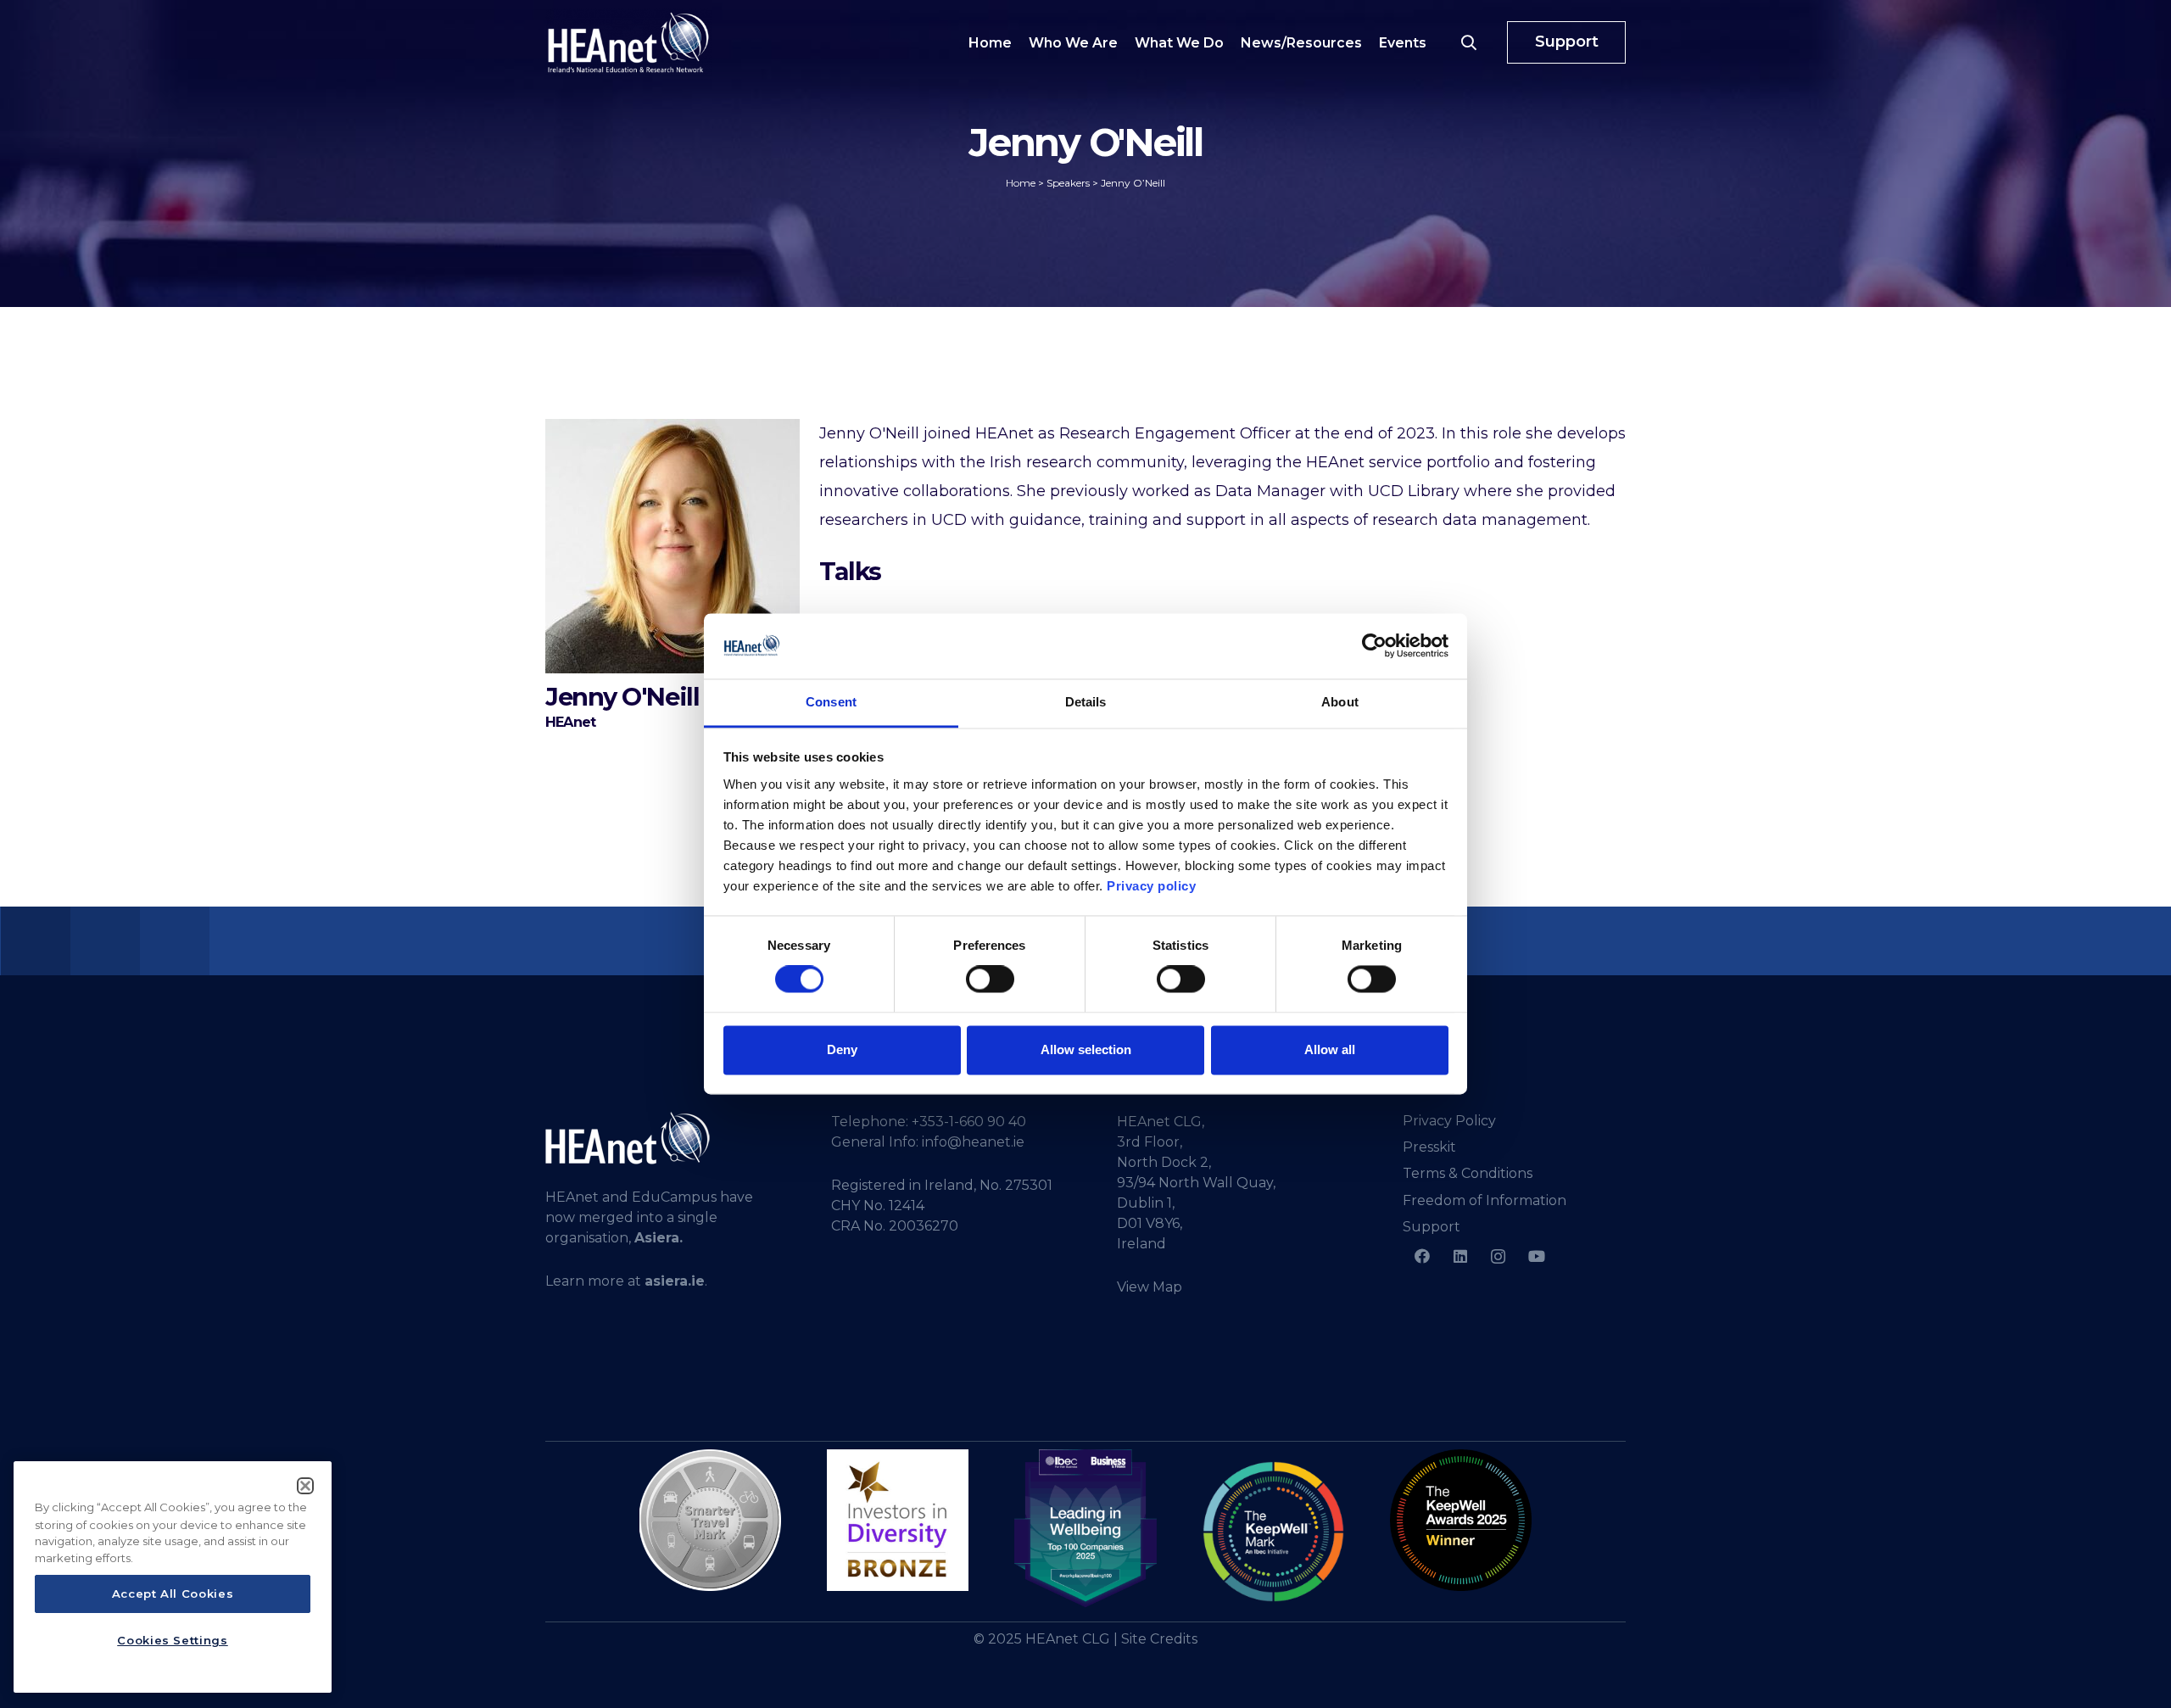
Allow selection (1086, 1049)
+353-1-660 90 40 (969, 1122)
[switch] (990, 980)
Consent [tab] (831, 702)
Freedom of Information (1485, 1200)
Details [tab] (1086, 702)
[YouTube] (1536, 1256)
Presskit (1429, 1147)
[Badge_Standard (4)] (1085, 1529)
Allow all (1330, 1049)
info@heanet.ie (973, 1142)
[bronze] (898, 1520)
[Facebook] (1422, 1256)
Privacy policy (1151, 886)
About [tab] (1340, 702)
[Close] (305, 1486)
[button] (1469, 42)
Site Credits (1159, 1639)
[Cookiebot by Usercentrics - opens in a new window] (1374, 646)
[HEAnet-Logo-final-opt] (628, 42)
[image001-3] (1461, 1520)
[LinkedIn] (1460, 1256)
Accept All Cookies (173, 1594)
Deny (842, 1049)
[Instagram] (1498, 1256)
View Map (1150, 1287)
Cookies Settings (173, 1640)
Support (1432, 1227)
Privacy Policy (1449, 1121)
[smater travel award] (710, 1521)
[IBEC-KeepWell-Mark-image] (1273, 1532)
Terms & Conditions (1468, 1173)
